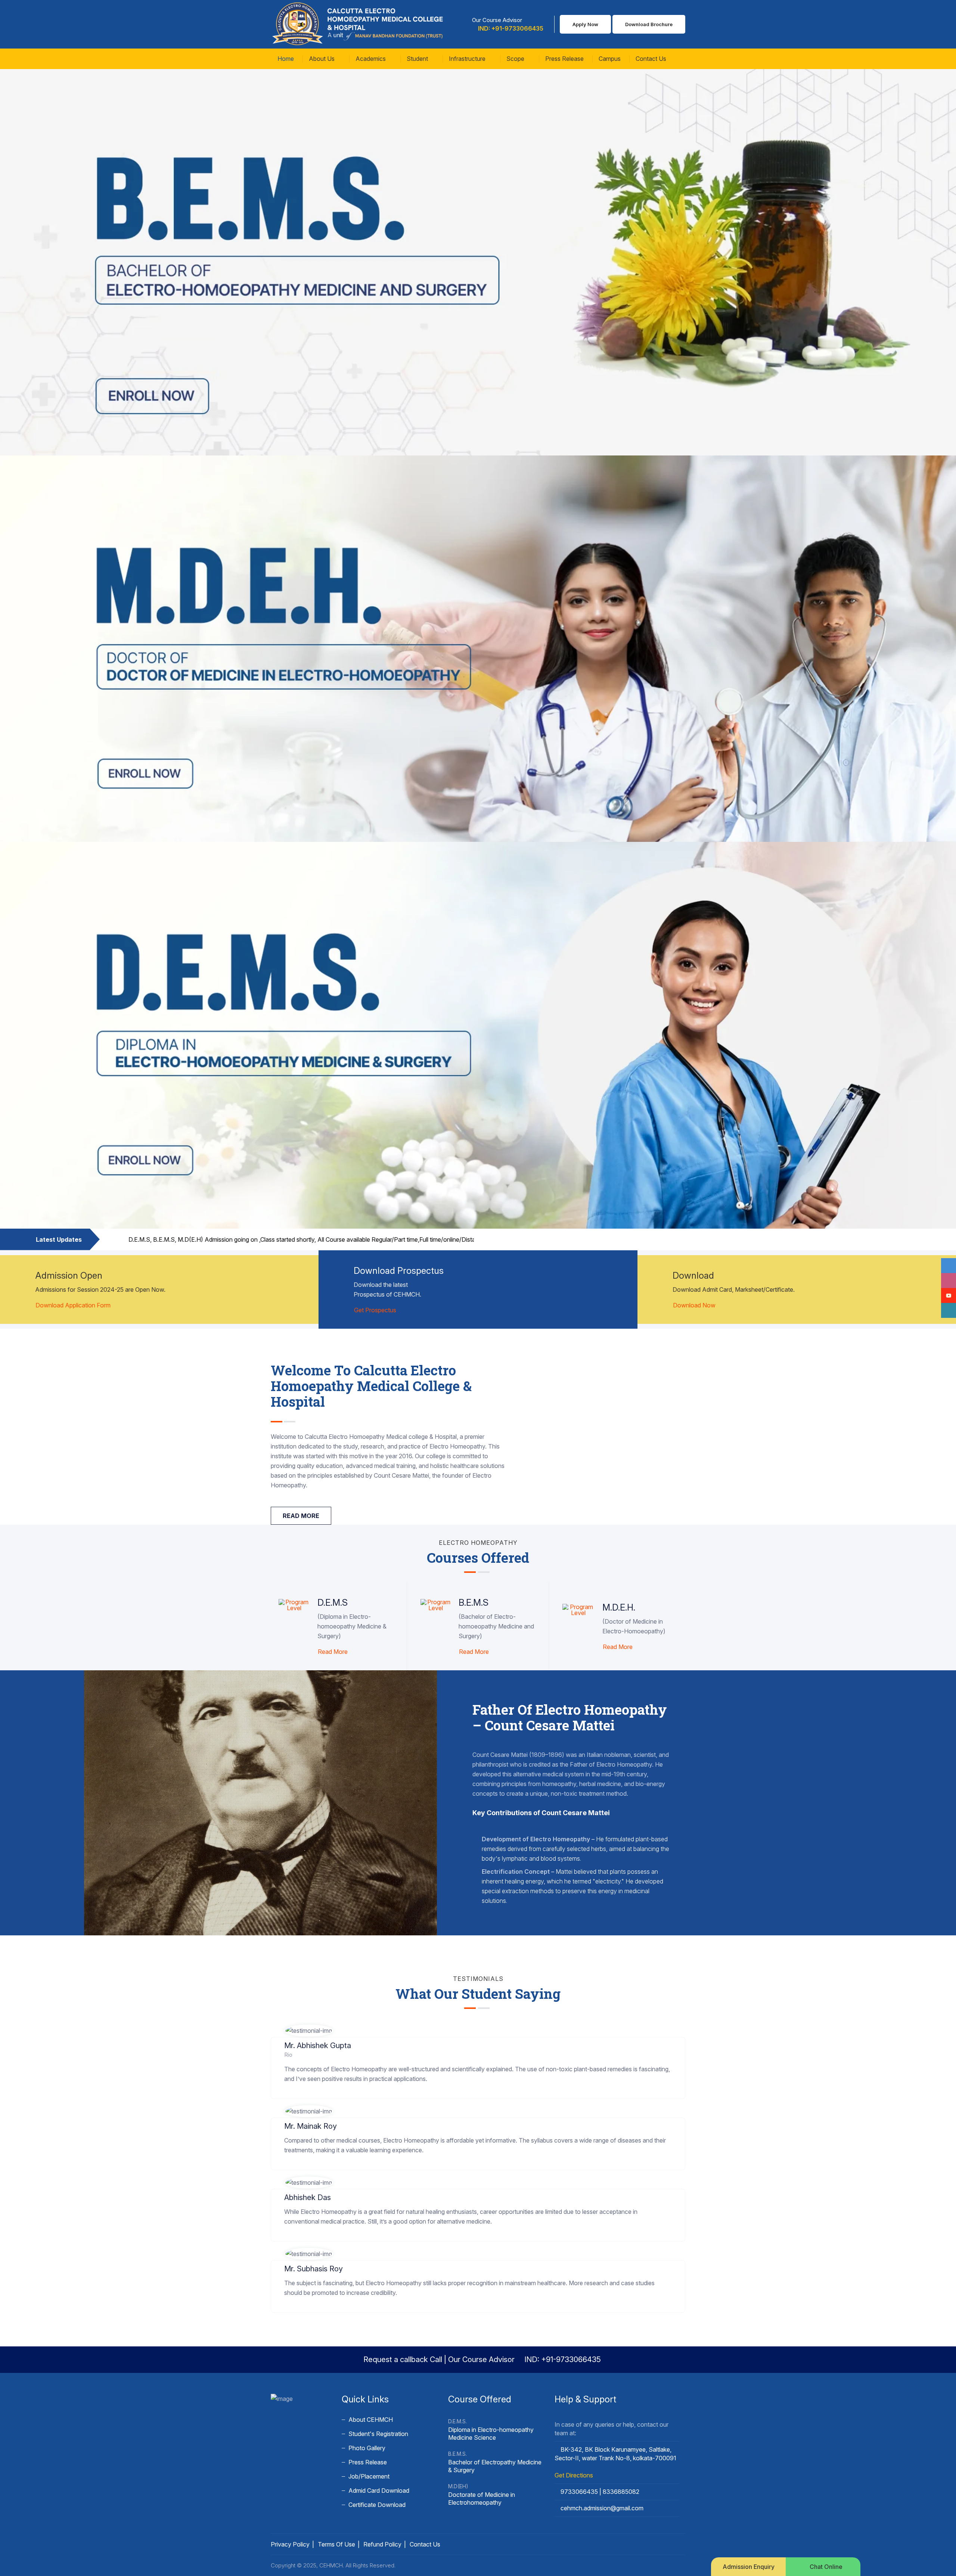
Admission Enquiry (749, 2567)
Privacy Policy (290, 2544)
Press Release (564, 59)
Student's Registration (378, 2434)
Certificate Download (377, 2505)
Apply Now (585, 24)
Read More (333, 1652)
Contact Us (651, 59)
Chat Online (825, 2567)
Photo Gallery (367, 2448)
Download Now (694, 1305)
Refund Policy (382, 2544)
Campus (610, 59)
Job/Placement (369, 2476)
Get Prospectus (375, 1310)
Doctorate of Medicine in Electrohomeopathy (482, 2499)
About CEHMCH (371, 2420)
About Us (322, 59)
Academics (371, 59)
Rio (288, 2055)
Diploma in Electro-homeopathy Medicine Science (491, 2434)
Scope (516, 59)
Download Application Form (73, 1305)
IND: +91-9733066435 (510, 28)
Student (418, 59)
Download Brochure (649, 24)
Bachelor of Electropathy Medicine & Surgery (495, 2466)
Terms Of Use (336, 2544)
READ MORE (301, 1516)
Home (286, 59)
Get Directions (574, 2475)
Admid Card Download (379, 2491)
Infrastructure (468, 59)
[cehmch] (358, 24)
